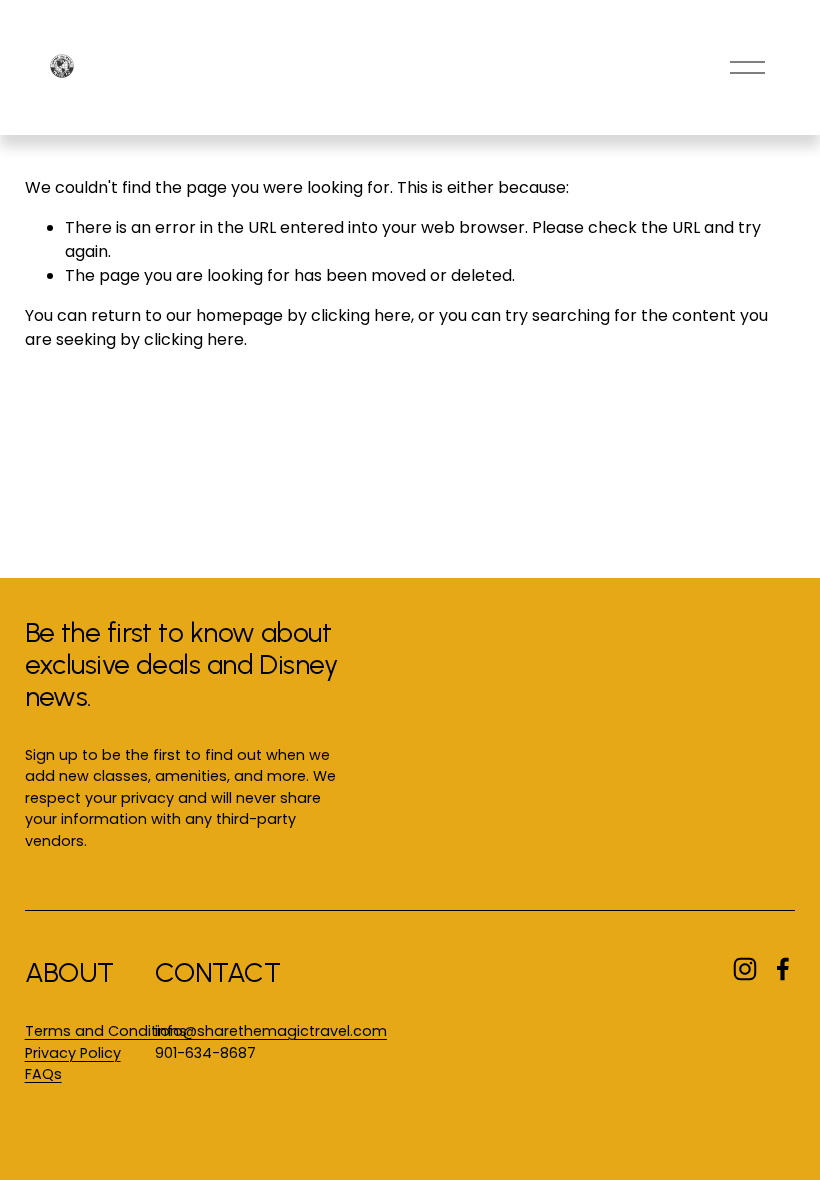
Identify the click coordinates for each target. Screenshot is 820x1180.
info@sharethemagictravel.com (271, 1031)
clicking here (361, 315)
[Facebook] (783, 969)
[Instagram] (745, 969)
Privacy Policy (73, 1053)
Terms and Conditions (106, 1031)
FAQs (43, 1074)
